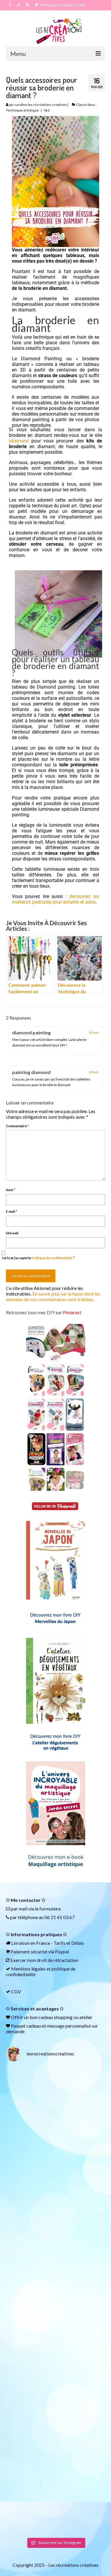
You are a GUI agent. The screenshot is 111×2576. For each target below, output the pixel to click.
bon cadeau (41, 2017)
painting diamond (31, 1072)
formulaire (50, 1909)
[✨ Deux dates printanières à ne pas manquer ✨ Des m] (55, 2271)
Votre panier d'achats (62, 5)
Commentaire (17, 1126)
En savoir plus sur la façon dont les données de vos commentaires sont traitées (53, 1296)
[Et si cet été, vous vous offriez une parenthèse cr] (55, 2096)
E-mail (12, 1211)
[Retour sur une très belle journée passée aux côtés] (55, 2213)
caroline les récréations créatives (41, 105)
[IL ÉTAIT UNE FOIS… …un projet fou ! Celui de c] (55, 2155)
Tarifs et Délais (69, 1943)
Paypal (62, 1951)
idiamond (19, 441)
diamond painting (31, 1032)
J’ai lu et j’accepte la (38, 1258)
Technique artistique (22, 110)
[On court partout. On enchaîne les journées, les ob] (55, 2447)
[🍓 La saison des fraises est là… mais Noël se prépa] (55, 2330)
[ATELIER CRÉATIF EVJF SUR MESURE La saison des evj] (55, 2388)
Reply (95, 1032)
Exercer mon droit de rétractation (44, 1960)
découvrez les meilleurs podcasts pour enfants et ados (55, 899)
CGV (16, 1991)
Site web (12, 1233)
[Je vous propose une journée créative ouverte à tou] (55, 2505)
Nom (11, 1190)
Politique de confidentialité (52, 1258)
